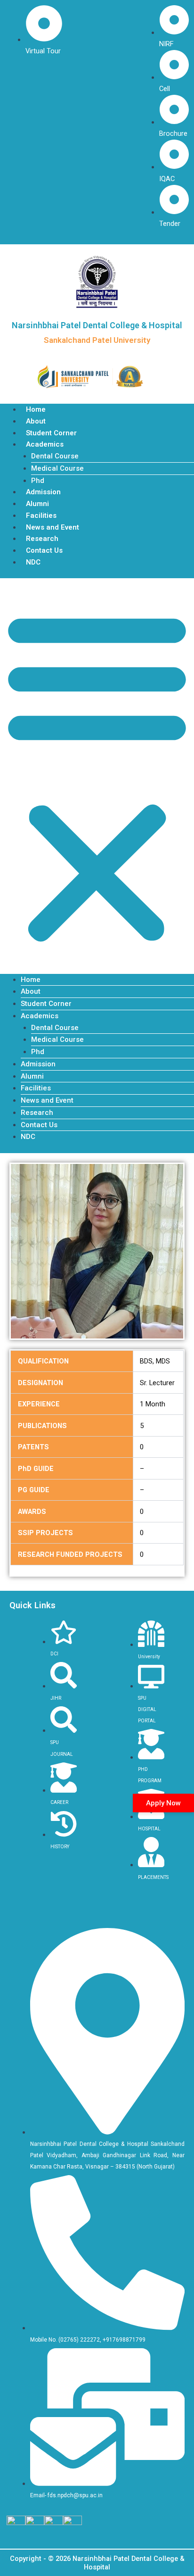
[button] (97, 776)
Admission (43, 492)
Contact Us (44, 550)
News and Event (53, 527)
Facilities (41, 515)
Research (42, 539)
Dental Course (55, 456)
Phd (38, 481)
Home (36, 409)
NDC (33, 562)
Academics (45, 444)
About (36, 421)
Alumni (37, 504)
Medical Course (57, 468)
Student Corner (51, 433)
